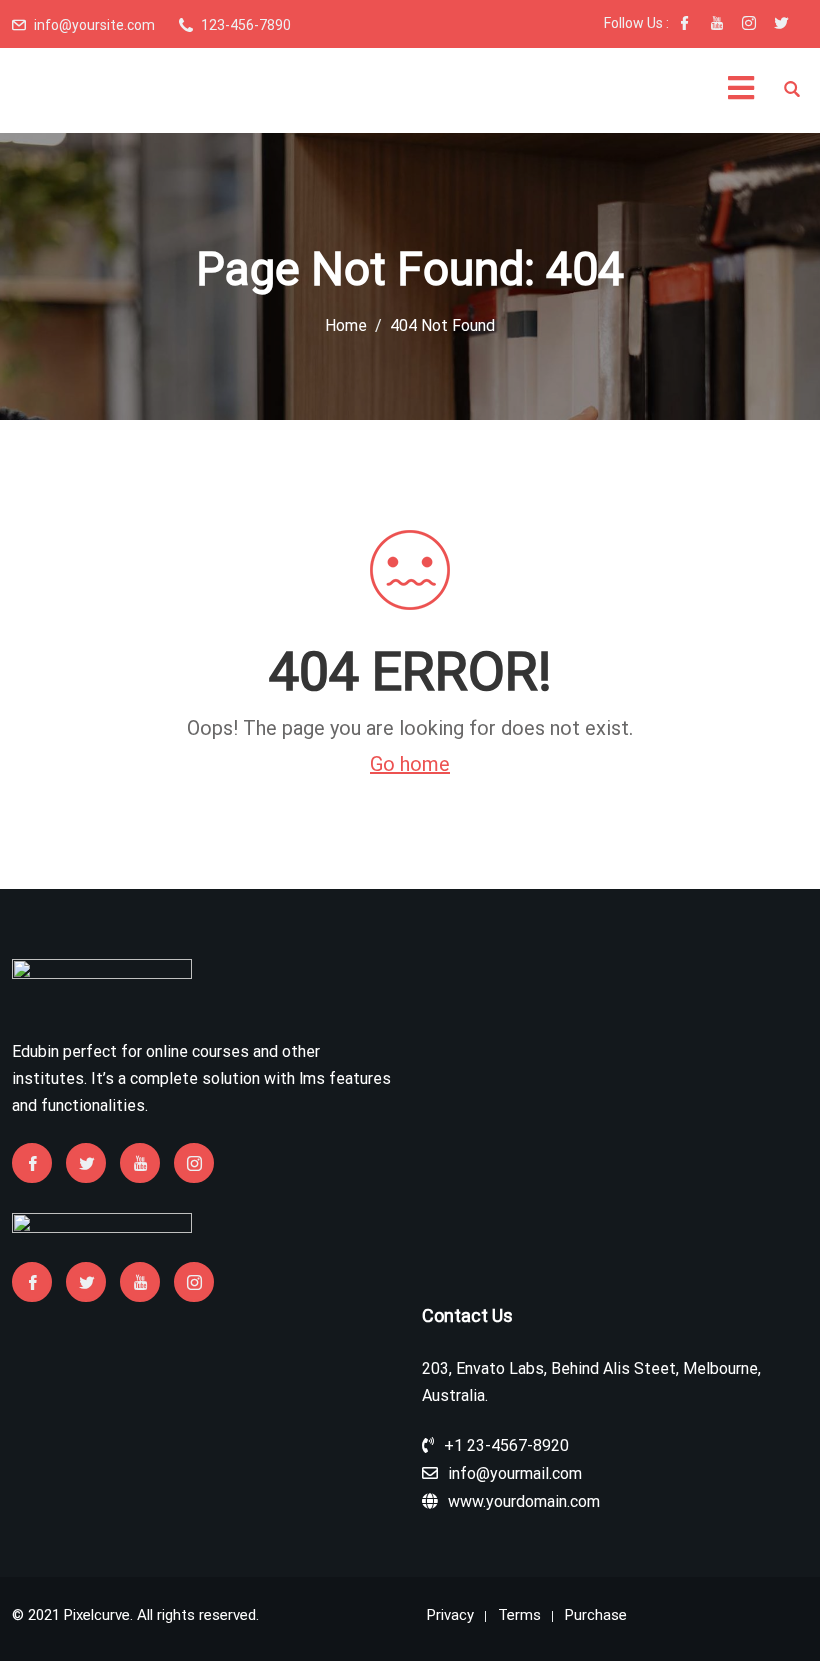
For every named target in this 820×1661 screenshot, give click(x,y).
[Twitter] (781, 25)
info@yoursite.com (94, 25)
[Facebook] (685, 25)
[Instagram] (749, 25)
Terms (519, 1615)
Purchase (596, 1615)
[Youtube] (717, 25)
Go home (410, 764)
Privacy (450, 1615)
